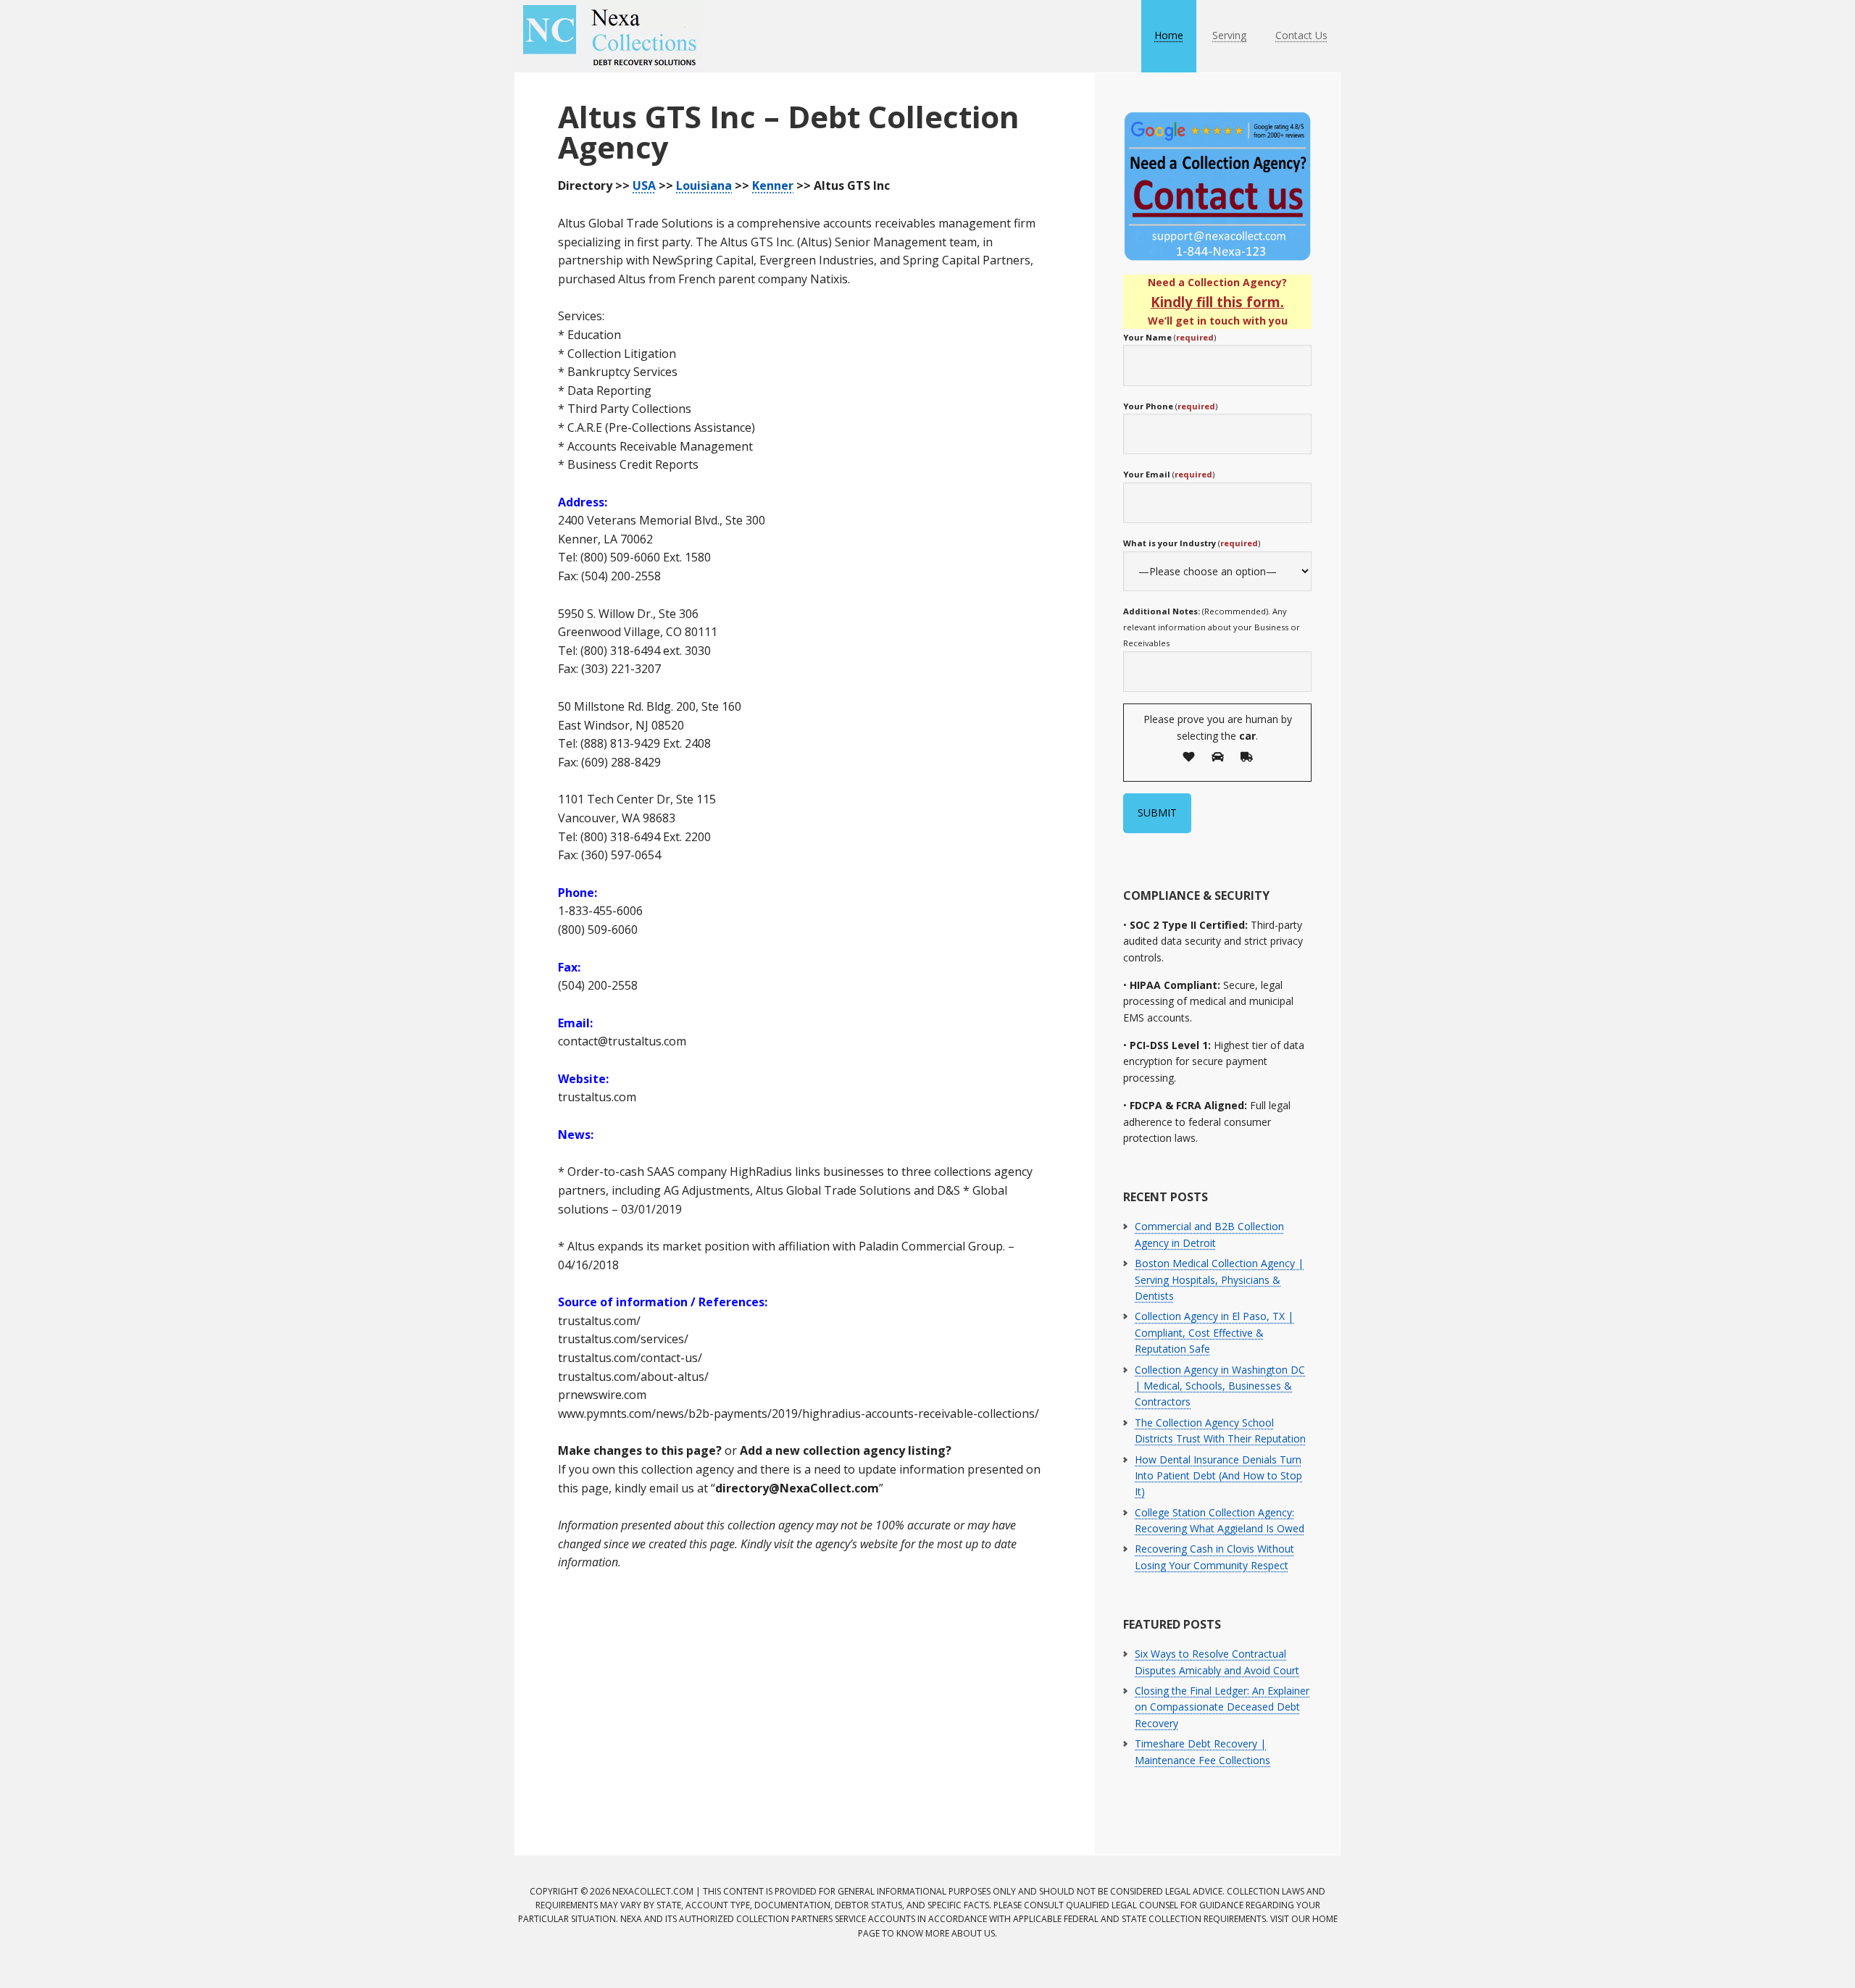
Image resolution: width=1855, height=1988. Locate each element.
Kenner (773, 185)
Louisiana (704, 185)
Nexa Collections (609, 36)
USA (644, 185)
